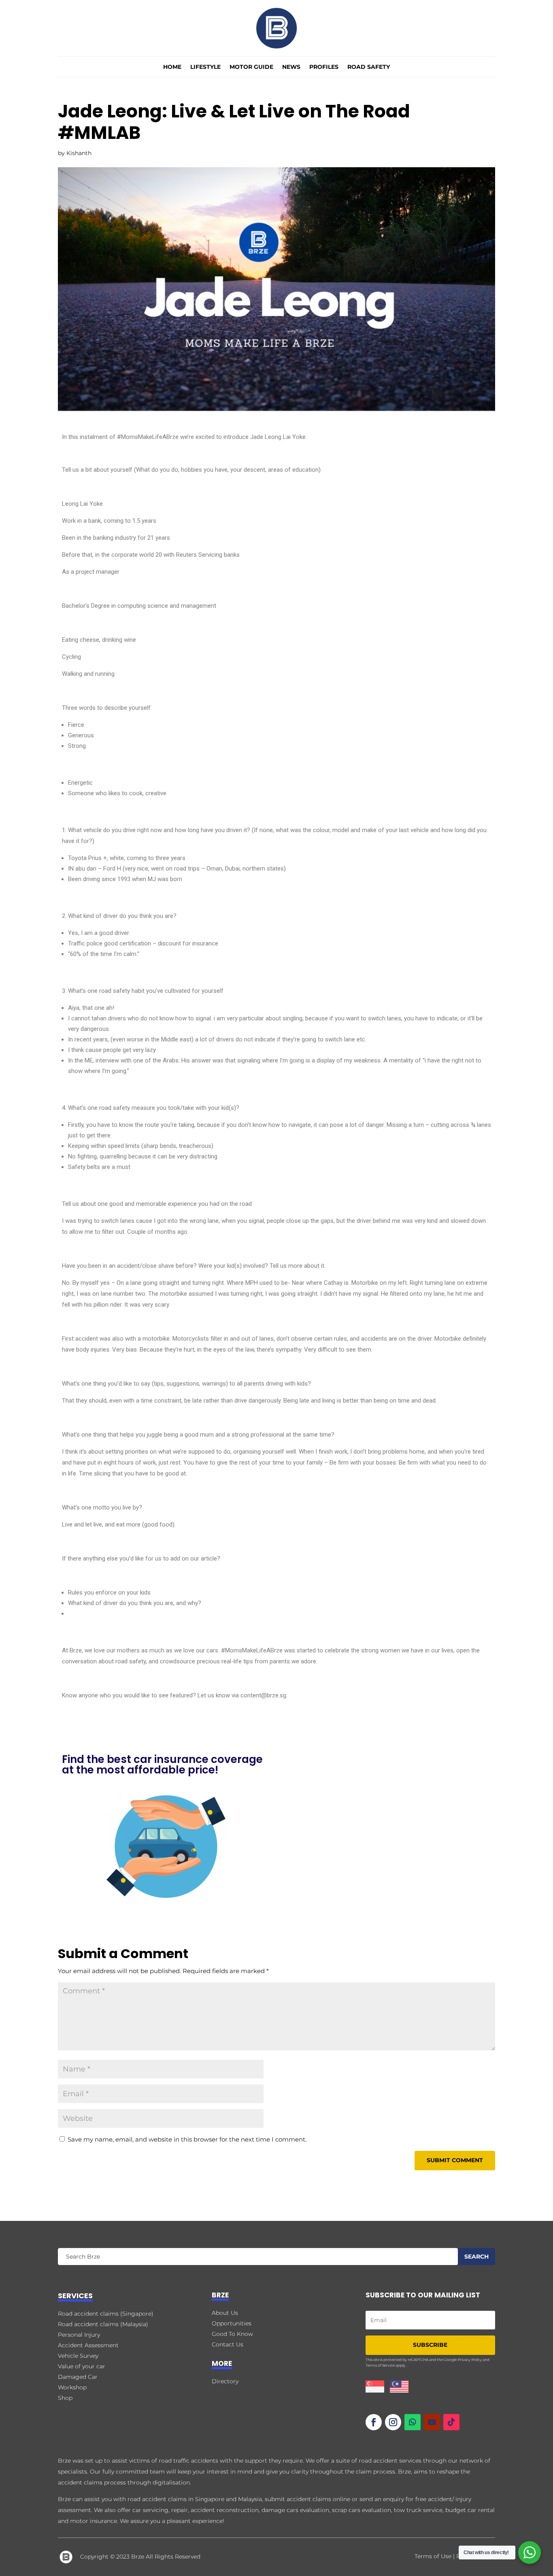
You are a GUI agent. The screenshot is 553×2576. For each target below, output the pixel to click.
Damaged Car (78, 2377)
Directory (225, 2381)
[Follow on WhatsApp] (413, 2422)
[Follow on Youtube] (432, 2422)
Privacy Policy (470, 2360)
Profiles (324, 67)
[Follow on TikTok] (451, 2422)
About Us (225, 2313)
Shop (65, 2398)
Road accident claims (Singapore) (106, 2314)
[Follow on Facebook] (374, 2422)
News (291, 67)
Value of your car (82, 2366)
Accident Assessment (88, 2345)
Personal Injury (79, 2335)
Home (172, 67)
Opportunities (232, 2323)
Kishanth (79, 153)
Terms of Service (380, 2365)
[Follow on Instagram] (393, 2422)
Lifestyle (205, 67)
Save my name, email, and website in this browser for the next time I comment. (187, 2139)
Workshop (72, 2387)
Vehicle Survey (78, 2356)
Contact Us (228, 2344)
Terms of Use (433, 2556)
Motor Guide (251, 67)
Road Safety (369, 67)
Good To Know (232, 2334)
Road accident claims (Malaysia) (103, 2324)
